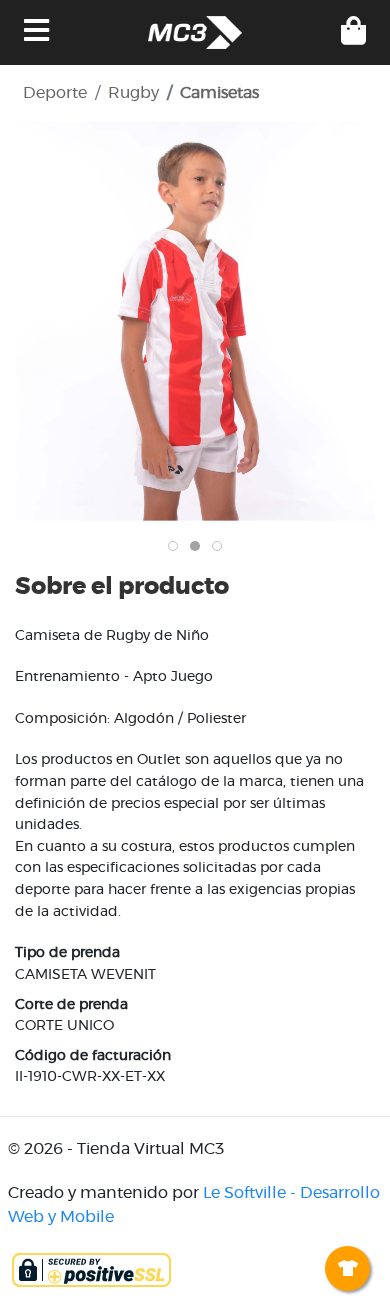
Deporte (55, 93)
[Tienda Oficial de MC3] (195, 32)
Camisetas (219, 93)
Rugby (133, 93)
